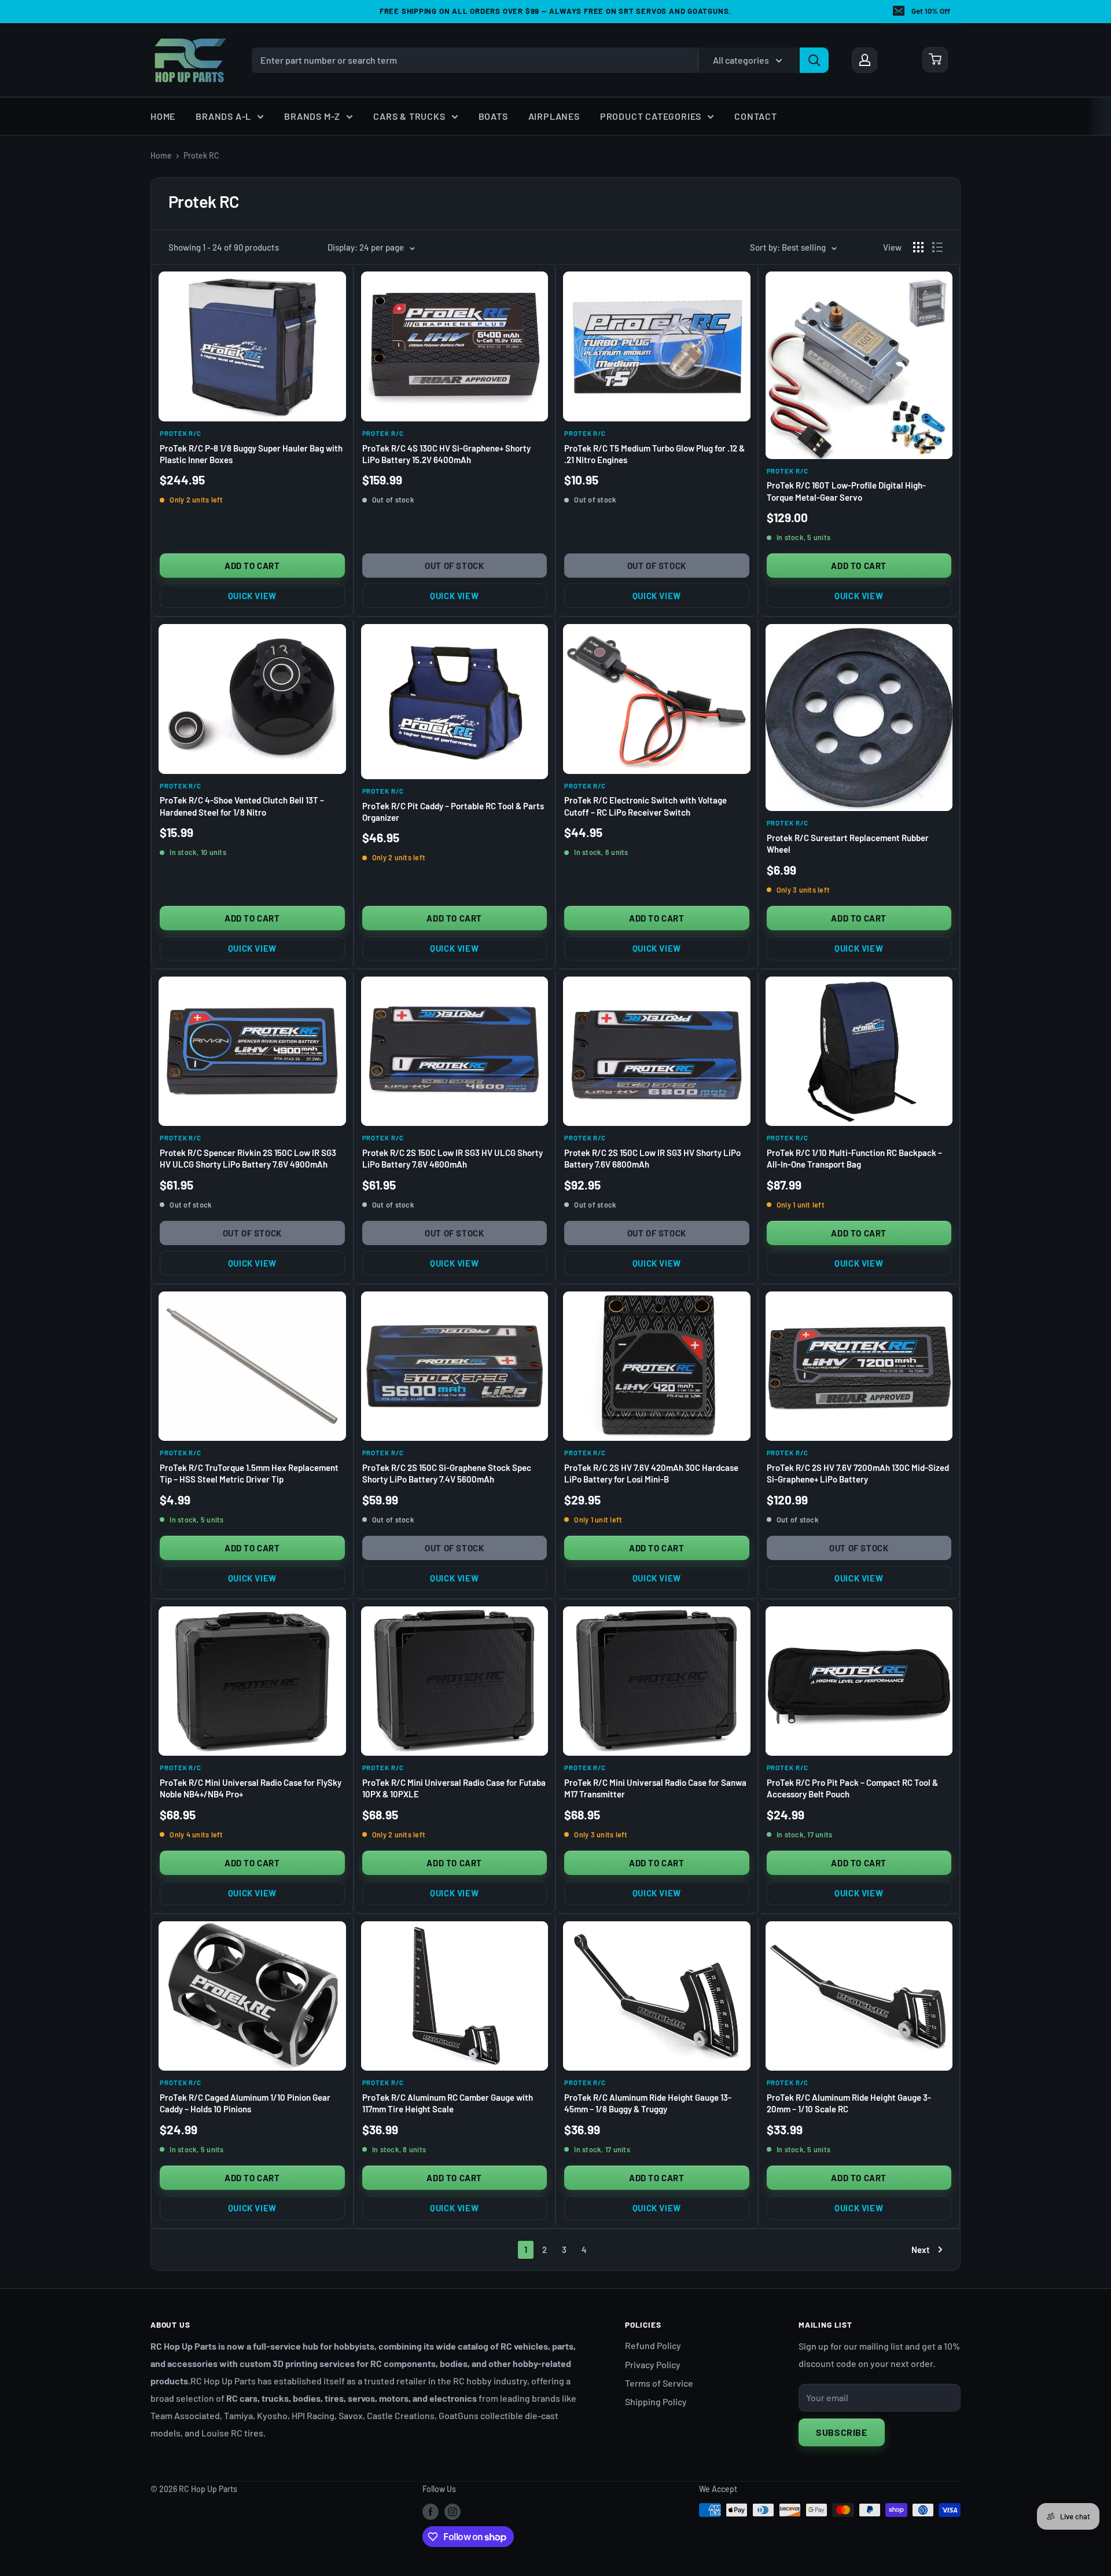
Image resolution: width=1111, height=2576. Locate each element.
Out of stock (454, 566)
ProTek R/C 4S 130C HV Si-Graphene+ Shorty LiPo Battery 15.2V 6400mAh (446, 454)
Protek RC (201, 155)
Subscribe (842, 2432)
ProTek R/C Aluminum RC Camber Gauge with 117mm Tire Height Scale (448, 2103)
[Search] (814, 60)
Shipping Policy (656, 2401)
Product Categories (651, 116)
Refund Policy (653, 2345)
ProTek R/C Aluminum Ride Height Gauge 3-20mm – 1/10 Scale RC (849, 2103)
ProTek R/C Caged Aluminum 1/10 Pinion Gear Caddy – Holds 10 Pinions (245, 2103)
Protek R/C (181, 433)
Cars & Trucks (409, 116)
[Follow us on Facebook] (431, 2511)
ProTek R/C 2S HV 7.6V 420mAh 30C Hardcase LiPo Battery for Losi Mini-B (651, 1473)
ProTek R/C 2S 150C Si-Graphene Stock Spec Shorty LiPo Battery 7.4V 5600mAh (447, 1473)
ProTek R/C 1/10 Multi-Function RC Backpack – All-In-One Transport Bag (854, 1158)
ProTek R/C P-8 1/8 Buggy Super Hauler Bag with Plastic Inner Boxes (251, 454)
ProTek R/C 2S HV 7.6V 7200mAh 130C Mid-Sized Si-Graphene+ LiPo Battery (858, 1473)
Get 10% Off (931, 11)
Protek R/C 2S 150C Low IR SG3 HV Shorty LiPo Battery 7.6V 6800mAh (652, 1158)
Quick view (252, 596)
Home (163, 116)
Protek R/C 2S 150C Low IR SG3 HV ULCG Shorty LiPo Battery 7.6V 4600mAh (453, 1158)
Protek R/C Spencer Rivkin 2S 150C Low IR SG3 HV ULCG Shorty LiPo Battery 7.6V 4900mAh (248, 1158)
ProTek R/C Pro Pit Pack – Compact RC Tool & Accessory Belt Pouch (852, 1788)
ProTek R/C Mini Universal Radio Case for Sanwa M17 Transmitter (655, 1788)
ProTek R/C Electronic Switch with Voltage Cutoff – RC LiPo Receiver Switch (645, 806)
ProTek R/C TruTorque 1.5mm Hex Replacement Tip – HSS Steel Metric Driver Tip (249, 1473)
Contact (756, 116)
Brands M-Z (312, 116)
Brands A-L (223, 116)
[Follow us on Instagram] (453, 2511)
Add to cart (252, 566)
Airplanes (554, 116)
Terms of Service (659, 2383)
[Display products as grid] (918, 247)
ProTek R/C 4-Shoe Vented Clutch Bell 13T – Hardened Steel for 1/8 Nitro (242, 806)
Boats (493, 116)
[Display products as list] (937, 247)
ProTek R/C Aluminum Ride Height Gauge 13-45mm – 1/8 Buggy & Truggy (648, 2103)
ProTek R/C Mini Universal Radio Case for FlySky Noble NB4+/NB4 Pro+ (251, 1788)
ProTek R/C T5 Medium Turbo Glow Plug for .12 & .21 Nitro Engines (654, 454)
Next (921, 2250)
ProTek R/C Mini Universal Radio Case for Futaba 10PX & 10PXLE (454, 1788)
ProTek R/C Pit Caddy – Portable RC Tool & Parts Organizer (453, 812)
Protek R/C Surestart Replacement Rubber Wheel (848, 843)
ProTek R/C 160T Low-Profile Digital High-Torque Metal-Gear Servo (846, 491)
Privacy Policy (653, 2364)
